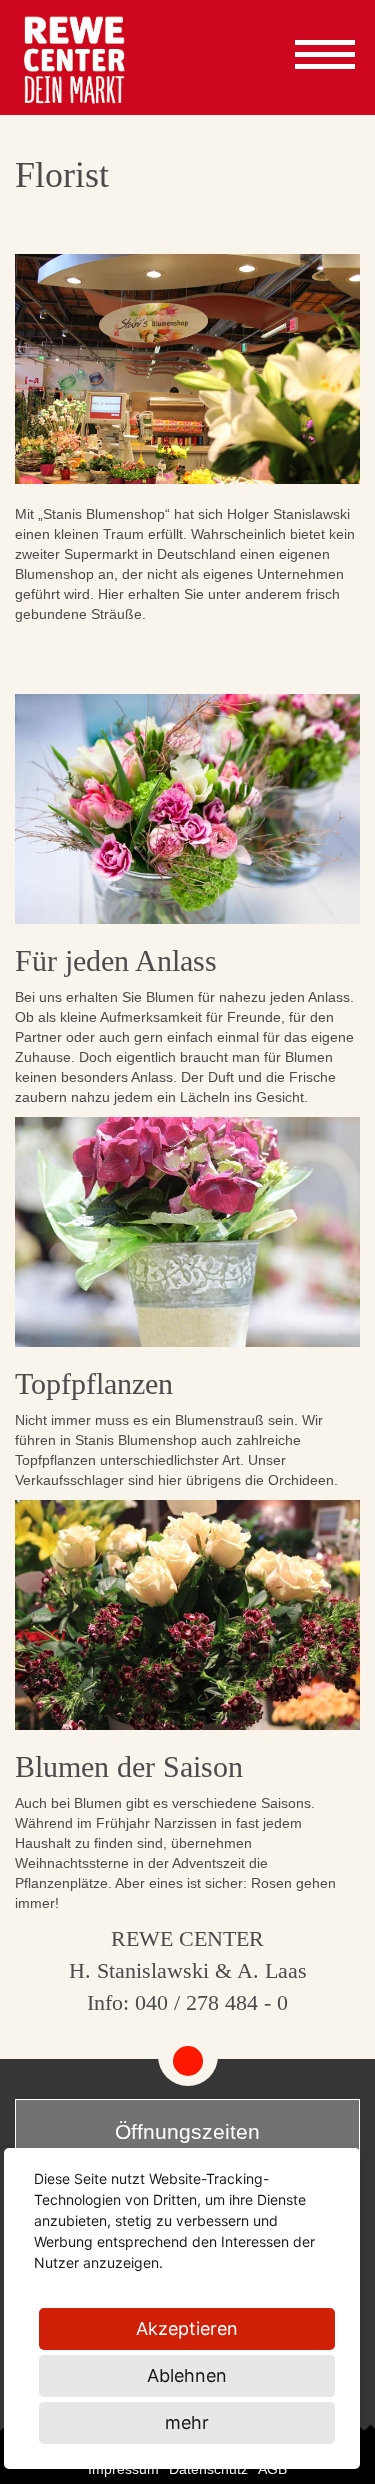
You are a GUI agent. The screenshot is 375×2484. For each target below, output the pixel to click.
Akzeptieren (187, 2328)
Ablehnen (187, 2375)
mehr (187, 2422)
